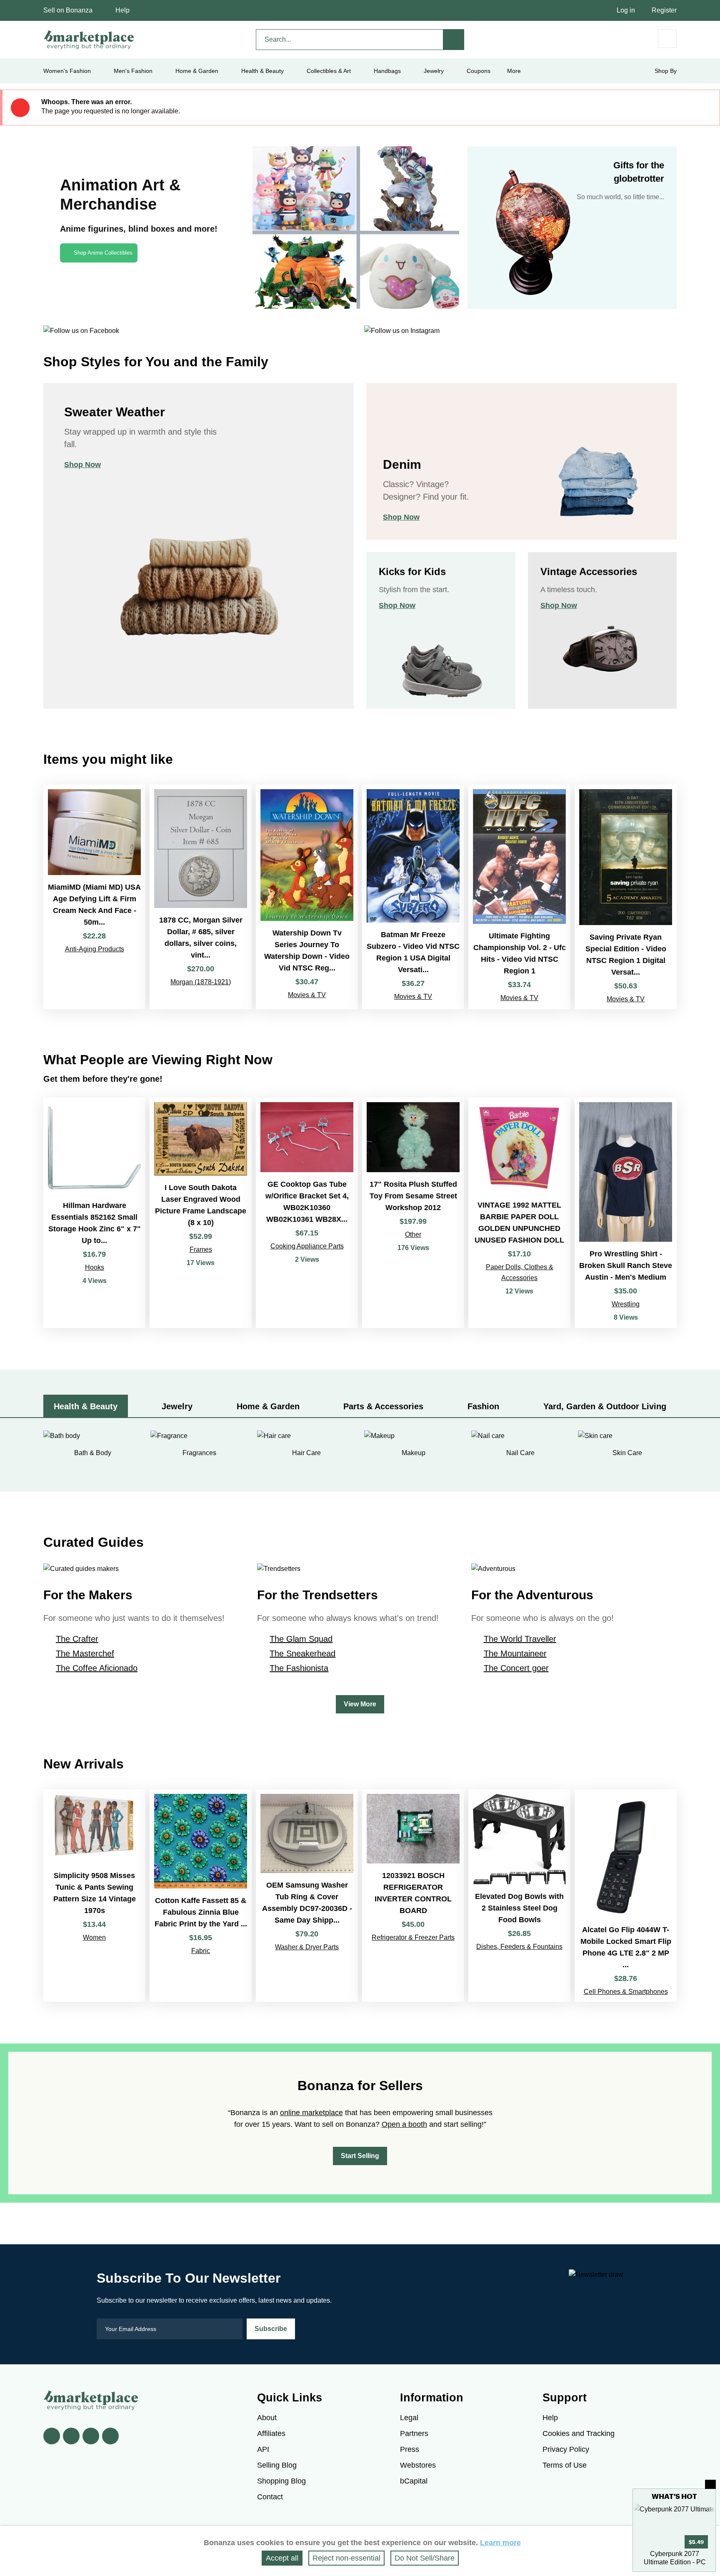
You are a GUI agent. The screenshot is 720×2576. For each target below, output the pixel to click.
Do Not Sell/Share (425, 2558)
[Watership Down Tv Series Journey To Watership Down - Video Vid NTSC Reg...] (307, 897)
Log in (626, 10)
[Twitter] (71, 2436)
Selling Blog (277, 2465)
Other (413, 1234)
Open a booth (404, 2124)
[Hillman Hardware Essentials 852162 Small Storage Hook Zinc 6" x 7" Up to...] (94, 1213)
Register (664, 10)
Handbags (387, 71)
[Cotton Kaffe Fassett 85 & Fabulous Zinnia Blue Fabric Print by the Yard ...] (201, 1896)
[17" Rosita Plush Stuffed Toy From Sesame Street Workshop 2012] (413, 1213)
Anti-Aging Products (95, 949)
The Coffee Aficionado (97, 1668)
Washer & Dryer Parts (307, 1947)
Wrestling (626, 1304)
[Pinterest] (91, 2436)
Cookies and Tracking (579, 2433)
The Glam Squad (301, 1639)
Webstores (418, 2465)
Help (122, 10)
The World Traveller (520, 1639)
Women (94, 1937)
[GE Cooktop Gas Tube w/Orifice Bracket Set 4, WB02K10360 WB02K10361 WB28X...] (307, 1213)
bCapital (414, 2481)
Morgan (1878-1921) (201, 982)
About (267, 2418)
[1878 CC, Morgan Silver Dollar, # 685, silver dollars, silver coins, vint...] (201, 897)
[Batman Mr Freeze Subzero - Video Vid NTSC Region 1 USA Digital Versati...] (413, 897)
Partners (414, 2433)
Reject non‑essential (346, 2558)
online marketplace (311, 2113)
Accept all (282, 2558)
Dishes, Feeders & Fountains (519, 1947)
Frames (201, 1249)
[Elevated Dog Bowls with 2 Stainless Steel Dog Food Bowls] (519, 1896)
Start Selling (360, 2156)
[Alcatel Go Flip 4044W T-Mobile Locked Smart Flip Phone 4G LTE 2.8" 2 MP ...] (626, 1896)
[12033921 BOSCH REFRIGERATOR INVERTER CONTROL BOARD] (413, 1896)
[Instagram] (110, 2436)
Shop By (666, 71)
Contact (270, 2497)
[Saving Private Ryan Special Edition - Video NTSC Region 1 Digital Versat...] (626, 897)
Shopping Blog (281, 2481)
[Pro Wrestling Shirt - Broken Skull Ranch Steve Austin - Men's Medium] (626, 1213)
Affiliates (271, 2433)
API (263, 2449)
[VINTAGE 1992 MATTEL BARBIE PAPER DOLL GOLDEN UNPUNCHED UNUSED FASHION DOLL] (519, 1213)
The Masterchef (85, 1653)
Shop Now (82, 465)
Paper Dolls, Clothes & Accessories (520, 1272)
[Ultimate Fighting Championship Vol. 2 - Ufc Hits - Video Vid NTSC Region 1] (519, 897)
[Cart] (667, 39)
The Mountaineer (515, 1653)
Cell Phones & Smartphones (626, 1992)
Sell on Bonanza (68, 10)
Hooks (95, 1267)
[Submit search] (454, 40)
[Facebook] (52, 2436)
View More (360, 1704)
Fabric (201, 1951)
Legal (409, 2418)
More (514, 71)
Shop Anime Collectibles (103, 253)
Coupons (479, 71)
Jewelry (434, 71)
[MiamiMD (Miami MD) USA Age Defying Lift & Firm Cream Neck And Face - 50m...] (94, 897)
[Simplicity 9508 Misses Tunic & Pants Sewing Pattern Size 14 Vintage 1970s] (94, 1896)
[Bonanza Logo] (89, 40)
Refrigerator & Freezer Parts (413, 1937)
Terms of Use (565, 2465)
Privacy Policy (566, 2449)
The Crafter (77, 1639)
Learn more (500, 2543)
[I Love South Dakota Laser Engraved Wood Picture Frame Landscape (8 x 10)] (201, 1213)
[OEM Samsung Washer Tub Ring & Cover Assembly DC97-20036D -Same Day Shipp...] (307, 1896)
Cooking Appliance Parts (307, 1246)
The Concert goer (516, 1668)
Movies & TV (307, 995)
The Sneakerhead (302, 1653)
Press (410, 2449)
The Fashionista (299, 1668)
